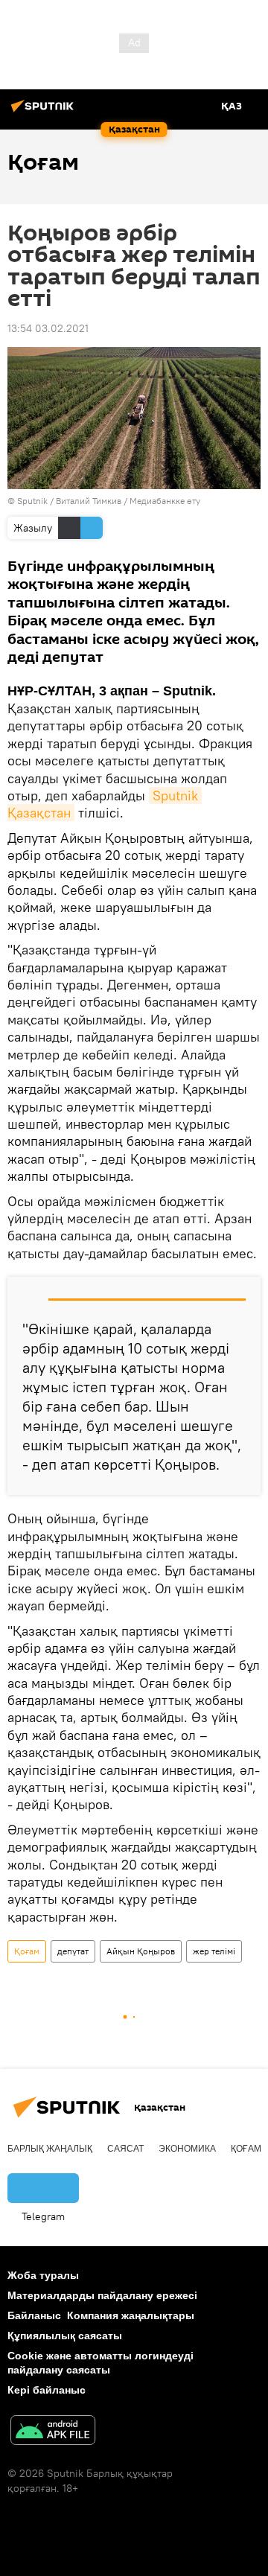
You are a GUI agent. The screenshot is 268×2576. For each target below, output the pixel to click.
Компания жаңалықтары (131, 2315)
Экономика (187, 2149)
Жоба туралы (43, 2275)
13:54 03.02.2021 (48, 328)
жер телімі (214, 1951)
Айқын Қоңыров (141, 1951)
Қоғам (27, 1951)
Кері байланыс (47, 2390)
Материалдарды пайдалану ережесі (102, 2295)
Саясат (125, 2149)
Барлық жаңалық (50, 2149)
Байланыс (34, 2315)
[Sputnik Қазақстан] (45, 112)
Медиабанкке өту (165, 501)
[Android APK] (53, 2432)
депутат (73, 1951)
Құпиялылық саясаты (65, 2336)
